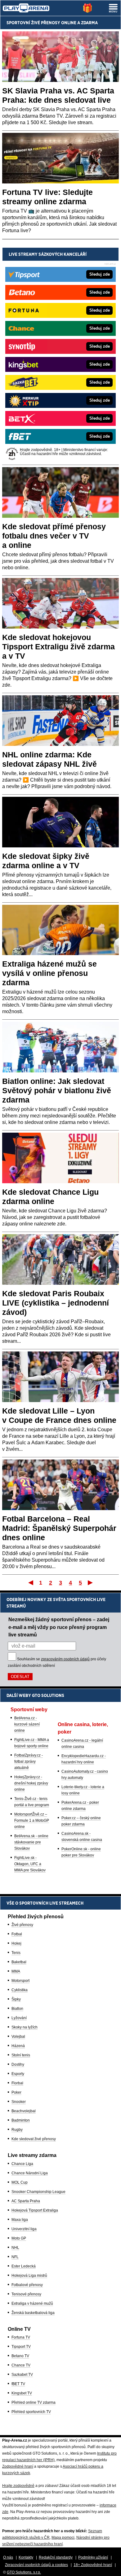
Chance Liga (22, 2164)
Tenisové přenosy (26, 2294)
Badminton (21, 2120)
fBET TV (18, 2384)
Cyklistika (20, 1990)
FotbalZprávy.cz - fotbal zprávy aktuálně (29, 1762)
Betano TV (20, 2356)
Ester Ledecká (24, 2266)
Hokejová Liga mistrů (29, 2276)
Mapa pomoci (63, 2538)
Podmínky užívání (93, 2557)
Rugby (17, 2130)
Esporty (18, 2074)
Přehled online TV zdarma (34, 2402)
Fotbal (17, 1934)
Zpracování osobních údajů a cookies (36, 2565)
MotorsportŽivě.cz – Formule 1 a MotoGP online (32, 1820)
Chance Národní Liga (30, 2173)
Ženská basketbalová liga (33, 2313)
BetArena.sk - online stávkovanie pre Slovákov (31, 1842)
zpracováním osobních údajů (65, 1659)
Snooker (19, 2102)
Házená (18, 2046)
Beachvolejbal (24, 2111)
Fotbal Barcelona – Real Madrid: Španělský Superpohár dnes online (59, 1528)
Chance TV (21, 2365)
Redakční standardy (56, 2557)
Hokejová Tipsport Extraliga (35, 2210)
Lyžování (19, 2018)
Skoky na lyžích (25, 2027)
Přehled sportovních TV (31, 2412)
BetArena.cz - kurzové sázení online (27, 1724)
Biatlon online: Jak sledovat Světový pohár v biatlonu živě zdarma (57, 1090)
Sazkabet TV (22, 2375)
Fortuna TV (21, 2337)
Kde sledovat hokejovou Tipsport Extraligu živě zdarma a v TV (58, 647)
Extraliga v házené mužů (32, 2303)
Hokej (16, 1943)
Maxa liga (20, 2220)
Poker (16, 2092)
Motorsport (20, 1981)
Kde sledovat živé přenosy (34, 2139)
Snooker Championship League (38, 2192)
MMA (16, 1971)
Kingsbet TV (22, 2393)
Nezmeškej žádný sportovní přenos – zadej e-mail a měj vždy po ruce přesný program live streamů (59, 1627)
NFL (15, 2257)
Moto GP (19, 2238)
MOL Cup (20, 2182)
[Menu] (113, 8)
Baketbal (19, 1962)
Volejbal (18, 2037)
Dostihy (18, 2064)
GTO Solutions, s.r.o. (24, 2572)
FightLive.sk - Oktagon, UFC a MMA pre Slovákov (30, 1864)
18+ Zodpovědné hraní (93, 2565)
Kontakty (26, 2557)
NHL (15, 2248)
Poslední (91, 1582)
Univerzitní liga (24, 2229)
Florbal (17, 2083)
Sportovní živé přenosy (33, 23)
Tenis (16, 1953)
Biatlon (17, 2009)
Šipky (16, 1999)
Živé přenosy (22, 1925)
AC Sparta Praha (26, 2201)
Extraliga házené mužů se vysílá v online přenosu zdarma (49, 973)
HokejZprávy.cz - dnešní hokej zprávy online (31, 1783)
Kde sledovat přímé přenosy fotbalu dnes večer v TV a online (54, 536)
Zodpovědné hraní (18, 2466)
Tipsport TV (21, 2347)
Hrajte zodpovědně (18, 2486)
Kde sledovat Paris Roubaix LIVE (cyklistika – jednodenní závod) (56, 1303)
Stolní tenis (21, 2055)
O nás (8, 2557)
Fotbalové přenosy (27, 2285)
